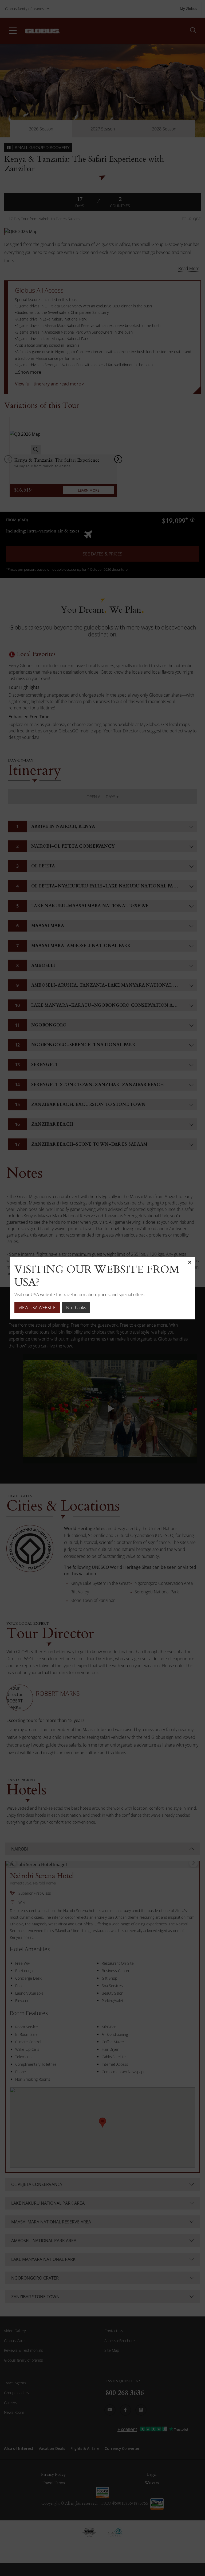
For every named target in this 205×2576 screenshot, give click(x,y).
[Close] (190, 1262)
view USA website (37, 1308)
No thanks (76, 1308)
